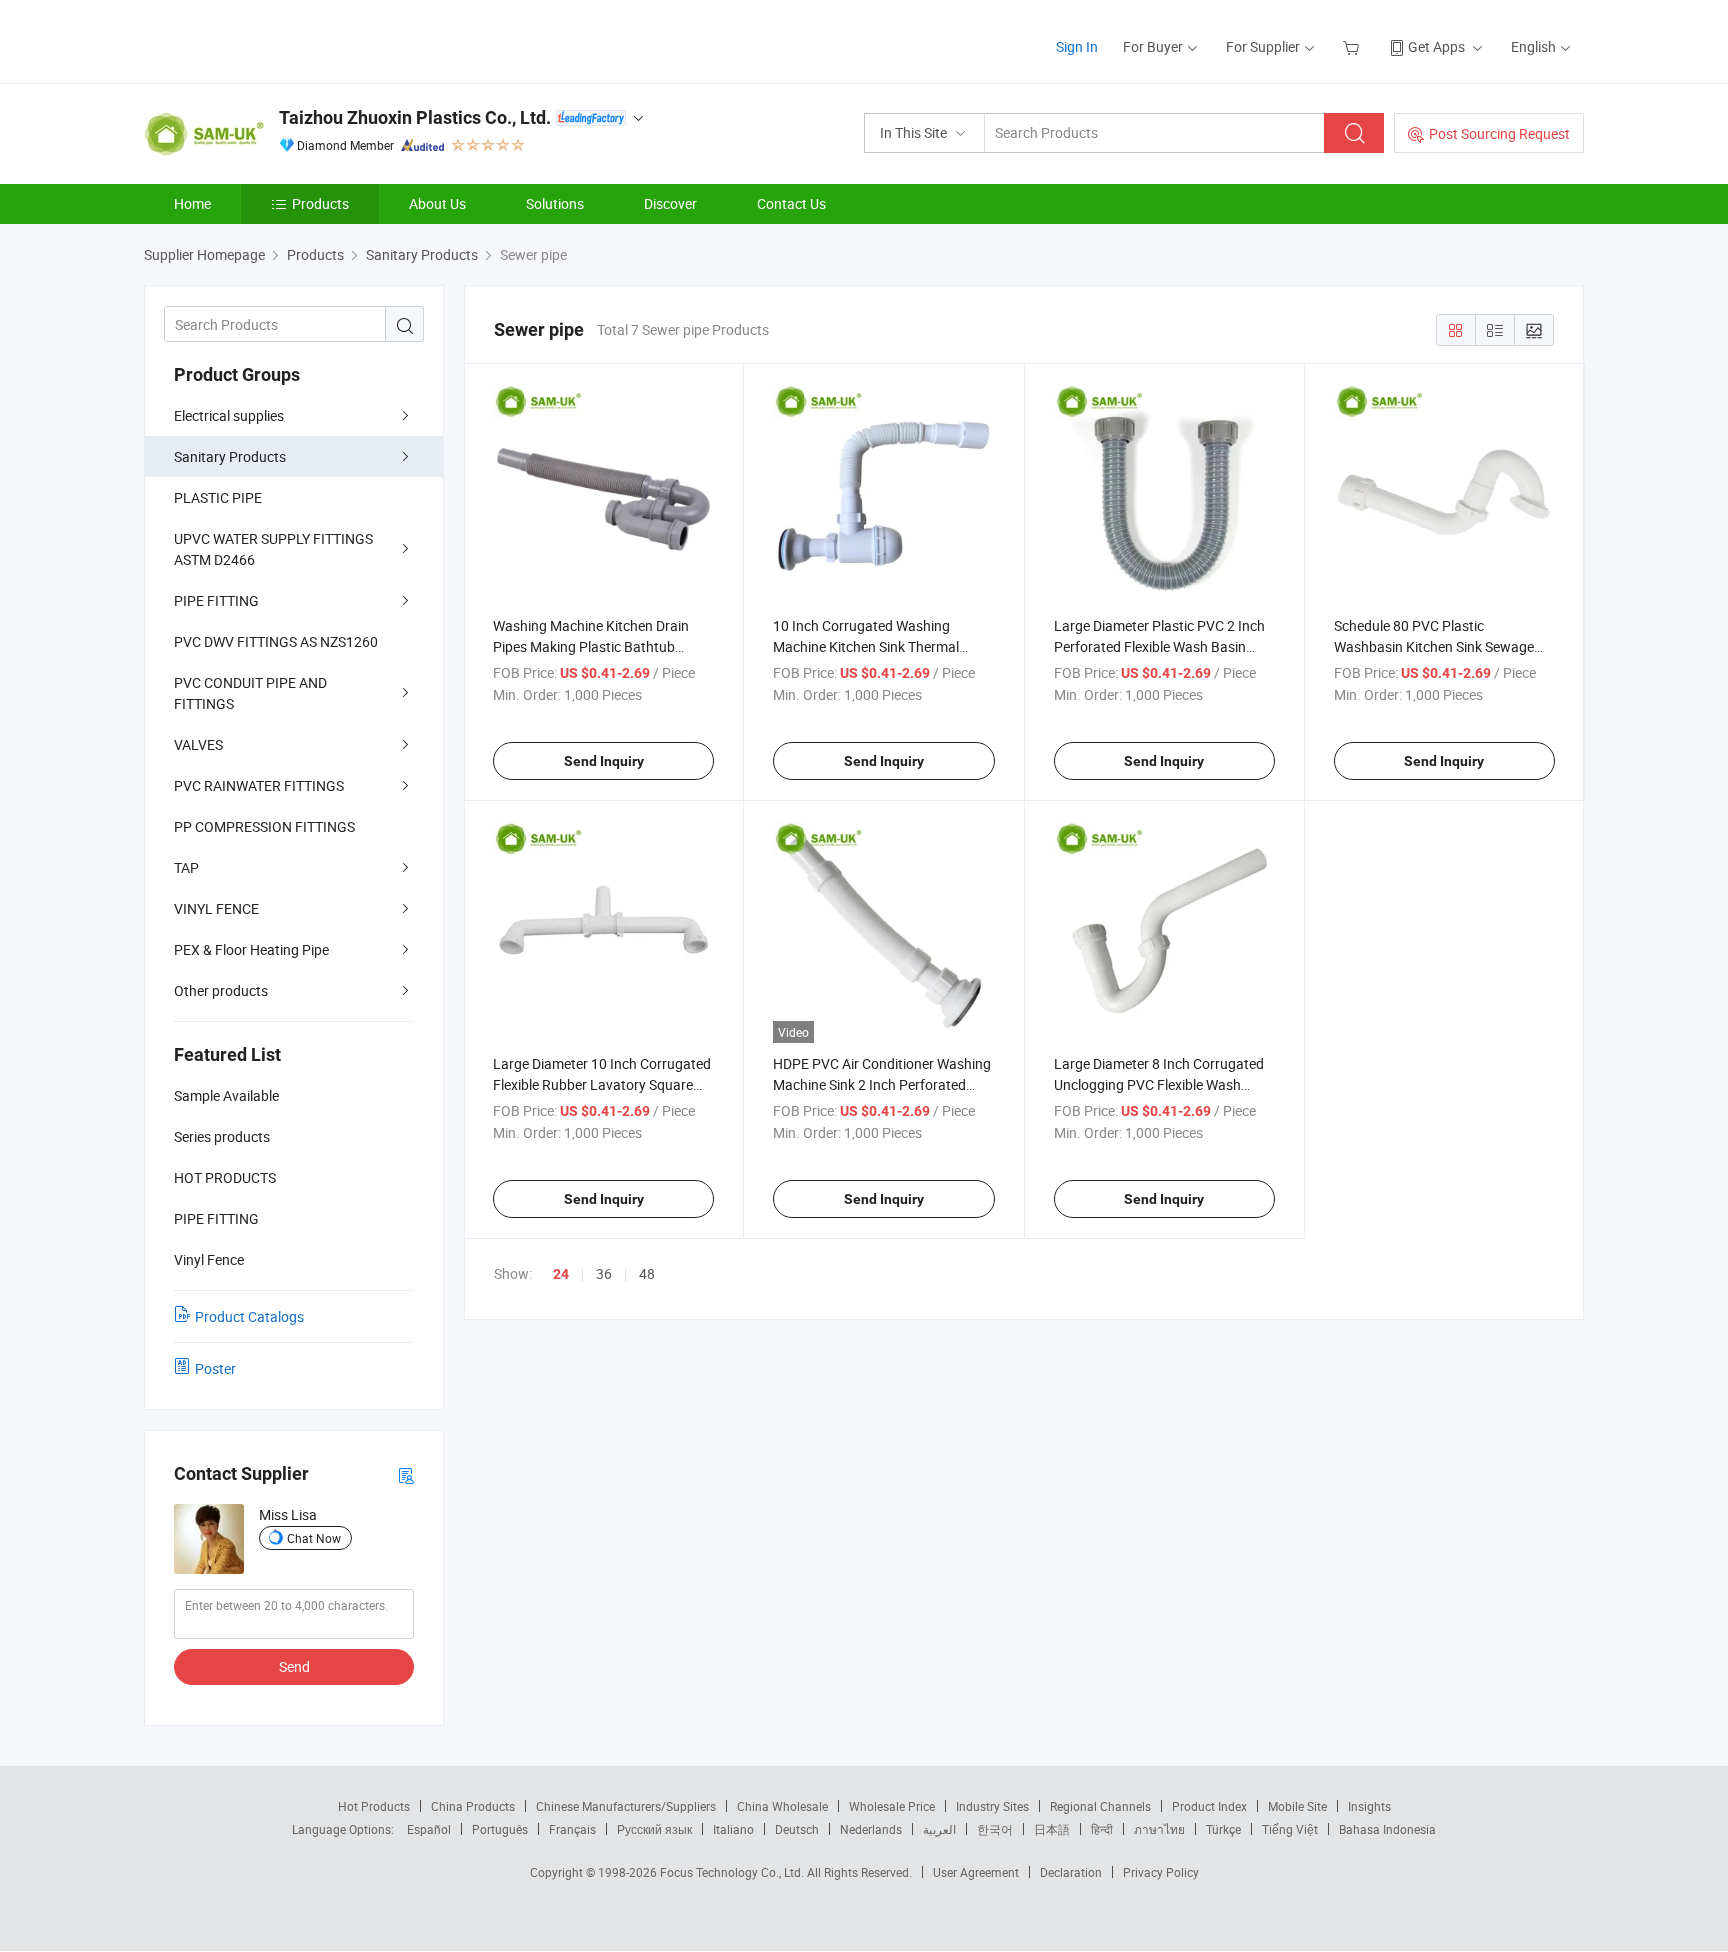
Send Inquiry (604, 761)
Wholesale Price (892, 1806)
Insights (1369, 1806)
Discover (670, 203)
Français (572, 1829)
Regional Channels (1100, 1806)
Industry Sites (992, 1806)
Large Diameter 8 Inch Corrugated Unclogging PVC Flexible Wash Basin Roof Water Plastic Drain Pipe (1163, 1084)
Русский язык (654, 1829)
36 (604, 1273)
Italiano (733, 1829)
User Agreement (976, 1872)
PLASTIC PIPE (218, 497)
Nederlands (871, 1829)
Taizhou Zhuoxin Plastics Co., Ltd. (415, 117)
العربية (939, 1829)
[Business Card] (406, 1474)
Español (429, 1829)
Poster (215, 1368)
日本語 (1052, 1829)
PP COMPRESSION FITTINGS (264, 826)
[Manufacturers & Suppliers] (272, 39)
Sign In (1077, 46)
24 (561, 1274)
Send (294, 1666)
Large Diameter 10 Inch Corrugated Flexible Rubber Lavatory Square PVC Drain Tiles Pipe (602, 1084)
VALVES (198, 744)
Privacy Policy (1161, 1872)
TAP (186, 867)
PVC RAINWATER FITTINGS (259, 785)
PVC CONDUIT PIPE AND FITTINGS (250, 693)
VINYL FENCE (216, 908)
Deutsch (797, 1829)
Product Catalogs (249, 1316)
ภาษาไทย (1159, 1829)
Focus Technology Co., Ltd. (733, 1872)
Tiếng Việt (1290, 1829)
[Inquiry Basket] (1353, 46)
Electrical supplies (229, 415)
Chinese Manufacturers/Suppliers (626, 1806)
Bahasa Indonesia (1387, 1829)
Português (500, 1829)
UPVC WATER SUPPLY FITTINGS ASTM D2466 (273, 549)
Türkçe (1223, 1829)
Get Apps (1436, 46)
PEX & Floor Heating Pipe (251, 949)
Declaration (1071, 1872)
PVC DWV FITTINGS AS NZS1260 (276, 641)
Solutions (555, 203)
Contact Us (791, 203)
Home (192, 203)
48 (647, 1273)
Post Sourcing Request (1499, 133)
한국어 (995, 1829)
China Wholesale (782, 1806)
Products (320, 203)
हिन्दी (1102, 1829)
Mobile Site (1297, 1806)
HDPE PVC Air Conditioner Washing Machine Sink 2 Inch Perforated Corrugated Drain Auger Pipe (882, 1084)
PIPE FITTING (216, 600)
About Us (437, 203)
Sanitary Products (230, 456)
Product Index (1209, 1806)
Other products (221, 990)
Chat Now (314, 1538)
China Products (473, 1806)
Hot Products (374, 1806)
